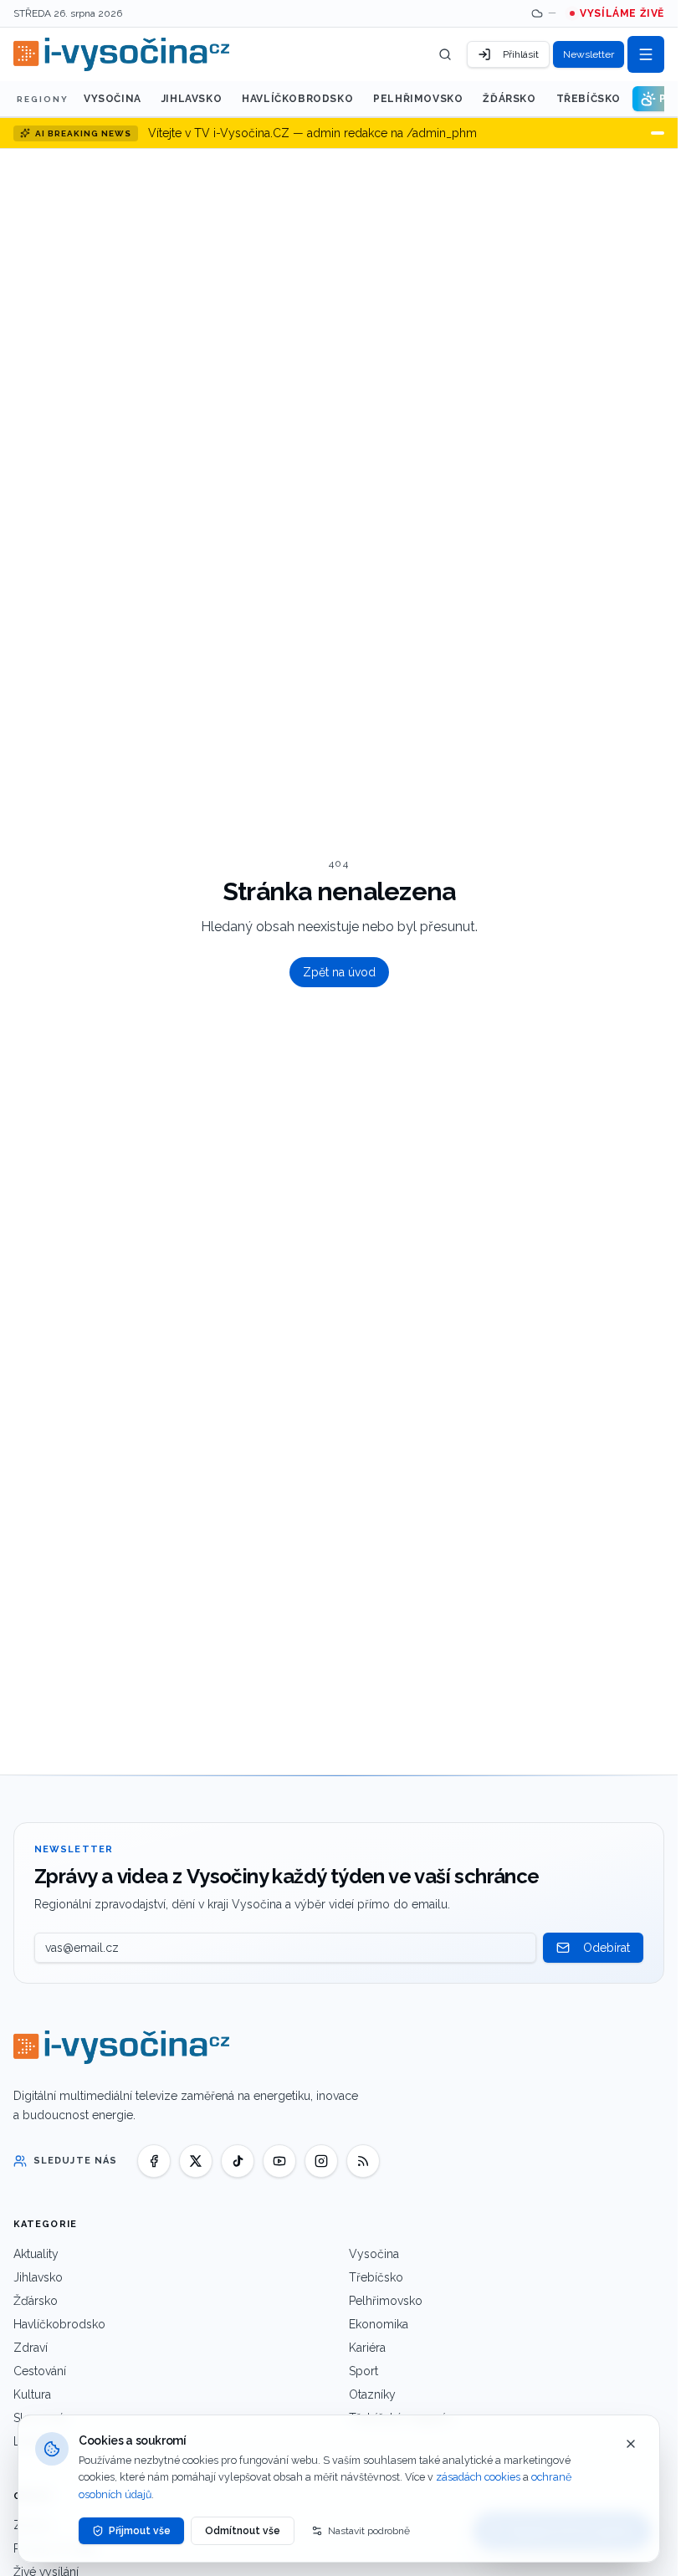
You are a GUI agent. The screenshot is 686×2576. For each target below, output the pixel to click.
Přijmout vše (140, 2531)
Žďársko (509, 99)
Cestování (40, 2371)
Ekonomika (379, 2324)
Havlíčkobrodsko (297, 99)
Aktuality (36, 2254)
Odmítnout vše (243, 2531)
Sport (363, 2371)
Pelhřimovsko (418, 99)
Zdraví (31, 2348)
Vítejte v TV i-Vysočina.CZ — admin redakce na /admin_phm (312, 133)
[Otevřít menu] (646, 54)
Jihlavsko (192, 99)
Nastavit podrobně (369, 2531)
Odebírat (607, 1948)
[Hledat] (445, 54)
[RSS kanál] (363, 2161)
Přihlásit (521, 54)
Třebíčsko (589, 99)
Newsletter (589, 54)
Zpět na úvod (339, 972)
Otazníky (372, 2394)
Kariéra (367, 2348)
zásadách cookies (478, 2477)
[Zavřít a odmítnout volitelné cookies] (631, 2444)
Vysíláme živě (622, 13)
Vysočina (113, 99)
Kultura (32, 2394)
